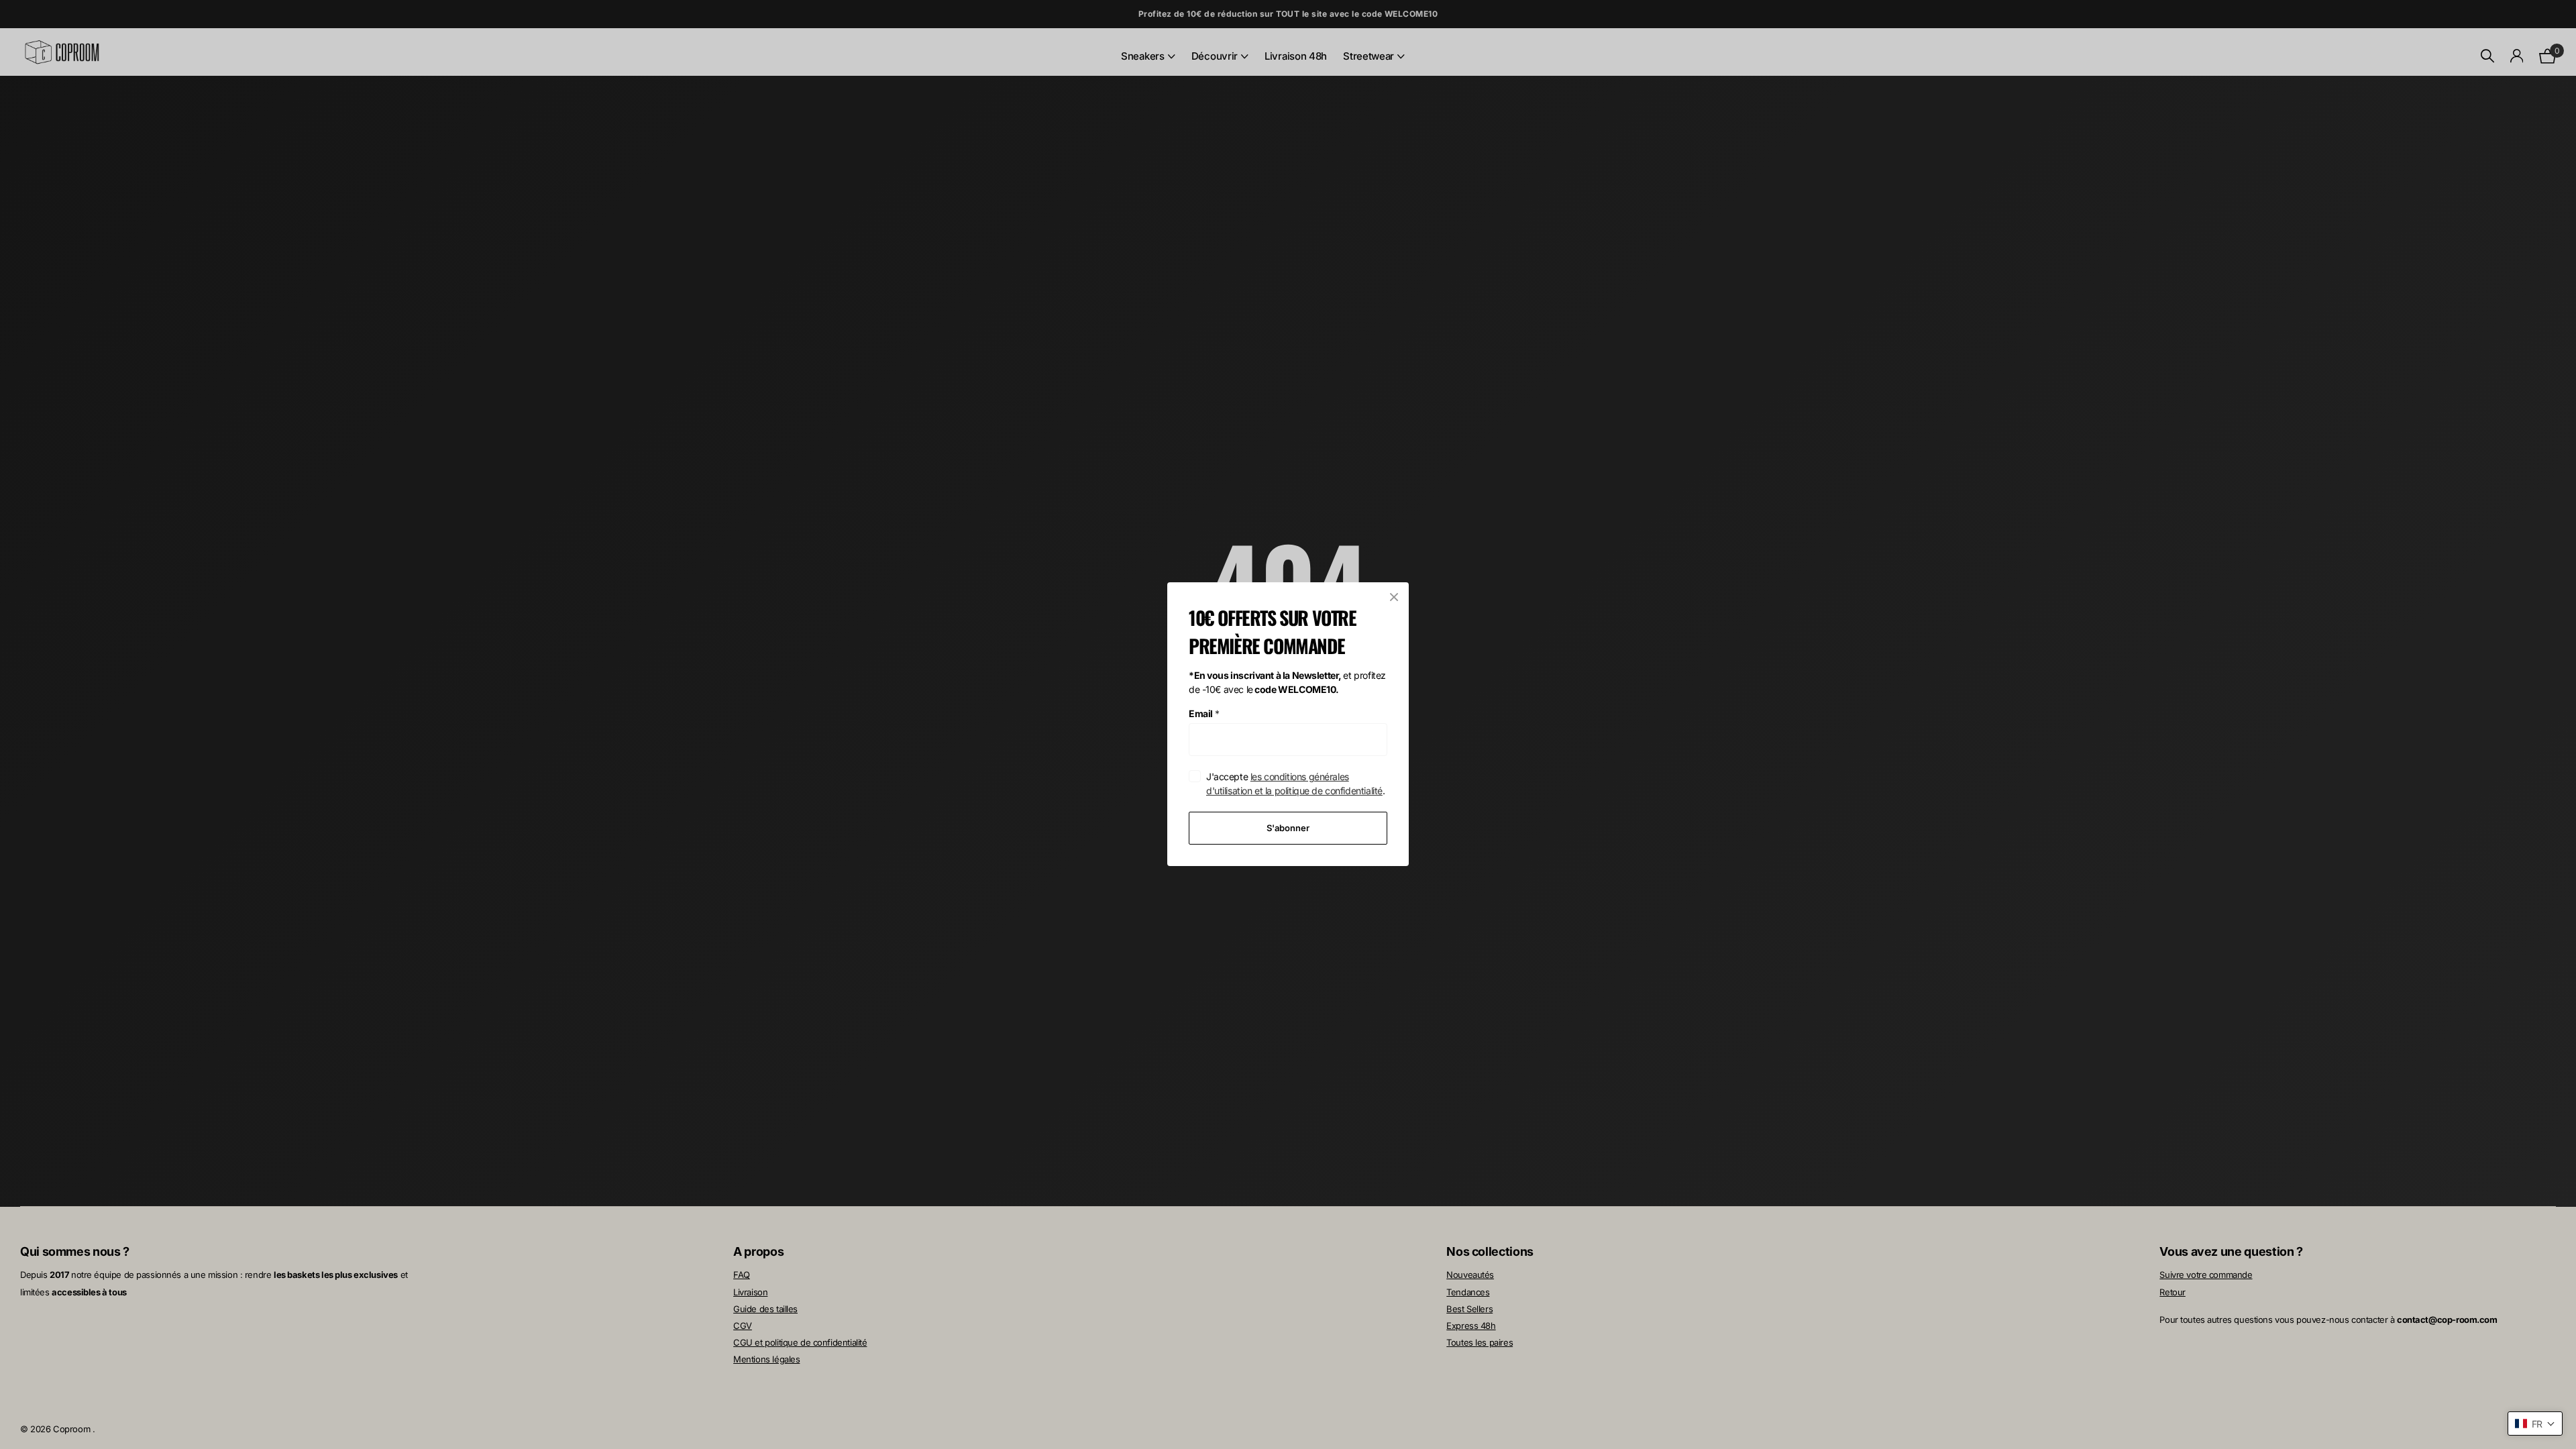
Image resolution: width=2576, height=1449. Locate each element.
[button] (2535, 1424)
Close (1394, 597)
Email (1204, 713)
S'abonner (1288, 828)
